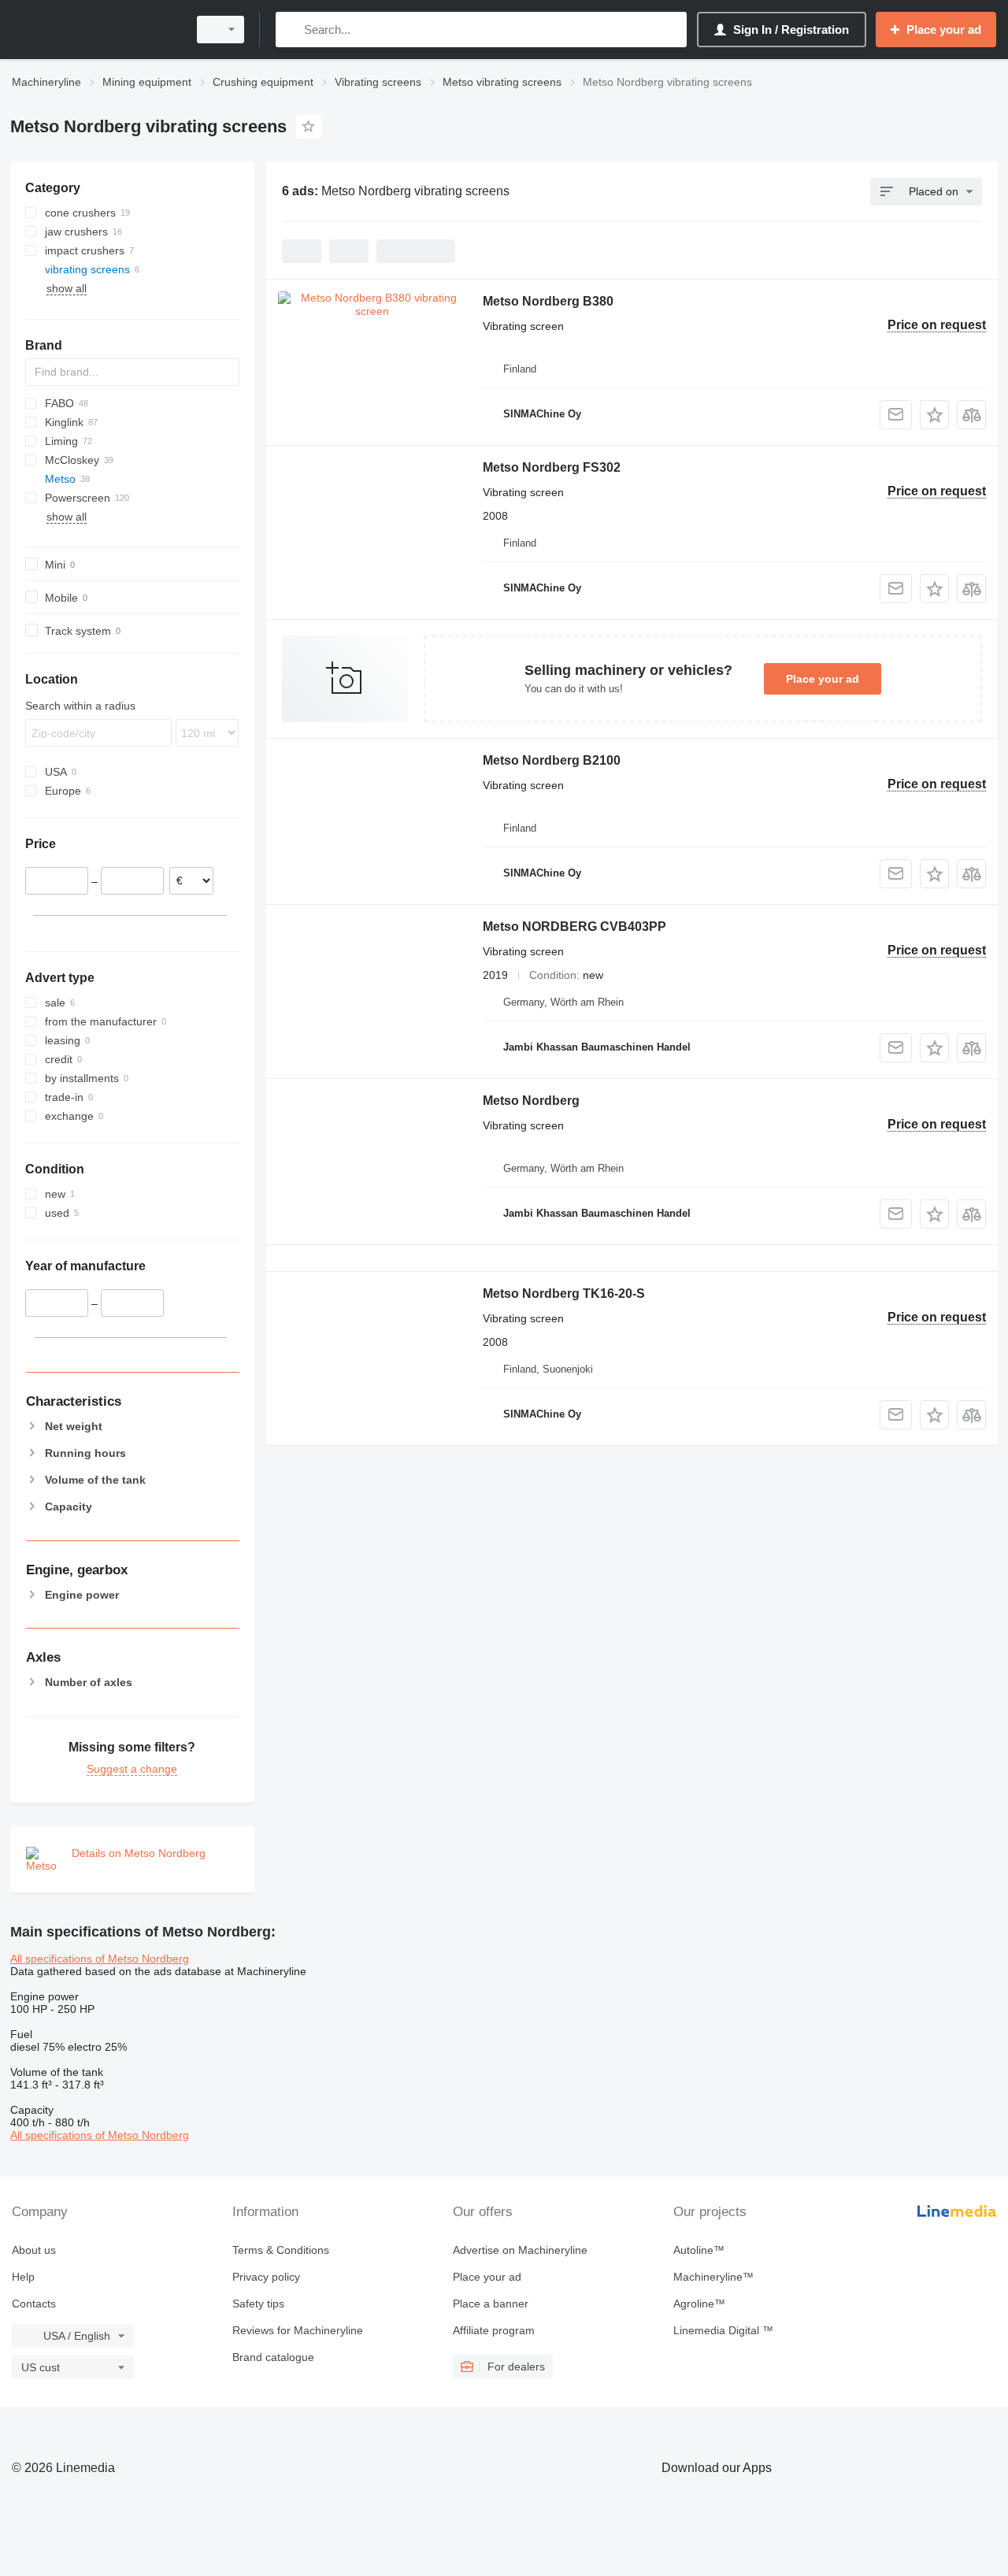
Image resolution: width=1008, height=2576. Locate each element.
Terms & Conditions (281, 2250)
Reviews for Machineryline (298, 2330)
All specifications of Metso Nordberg (100, 1959)
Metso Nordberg (531, 1101)
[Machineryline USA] (94, 30)
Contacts (34, 2304)
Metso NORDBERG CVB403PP (574, 927)
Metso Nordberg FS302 (552, 467)
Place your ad (823, 679)
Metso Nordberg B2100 (552, 760)
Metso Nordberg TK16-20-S (564, 1294)
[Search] (291, 30)
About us (34, 2250)
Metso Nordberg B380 (548, 301)
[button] (934, 415)
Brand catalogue (273, 2357)
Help (23, 2277)
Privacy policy (266, 2277)
